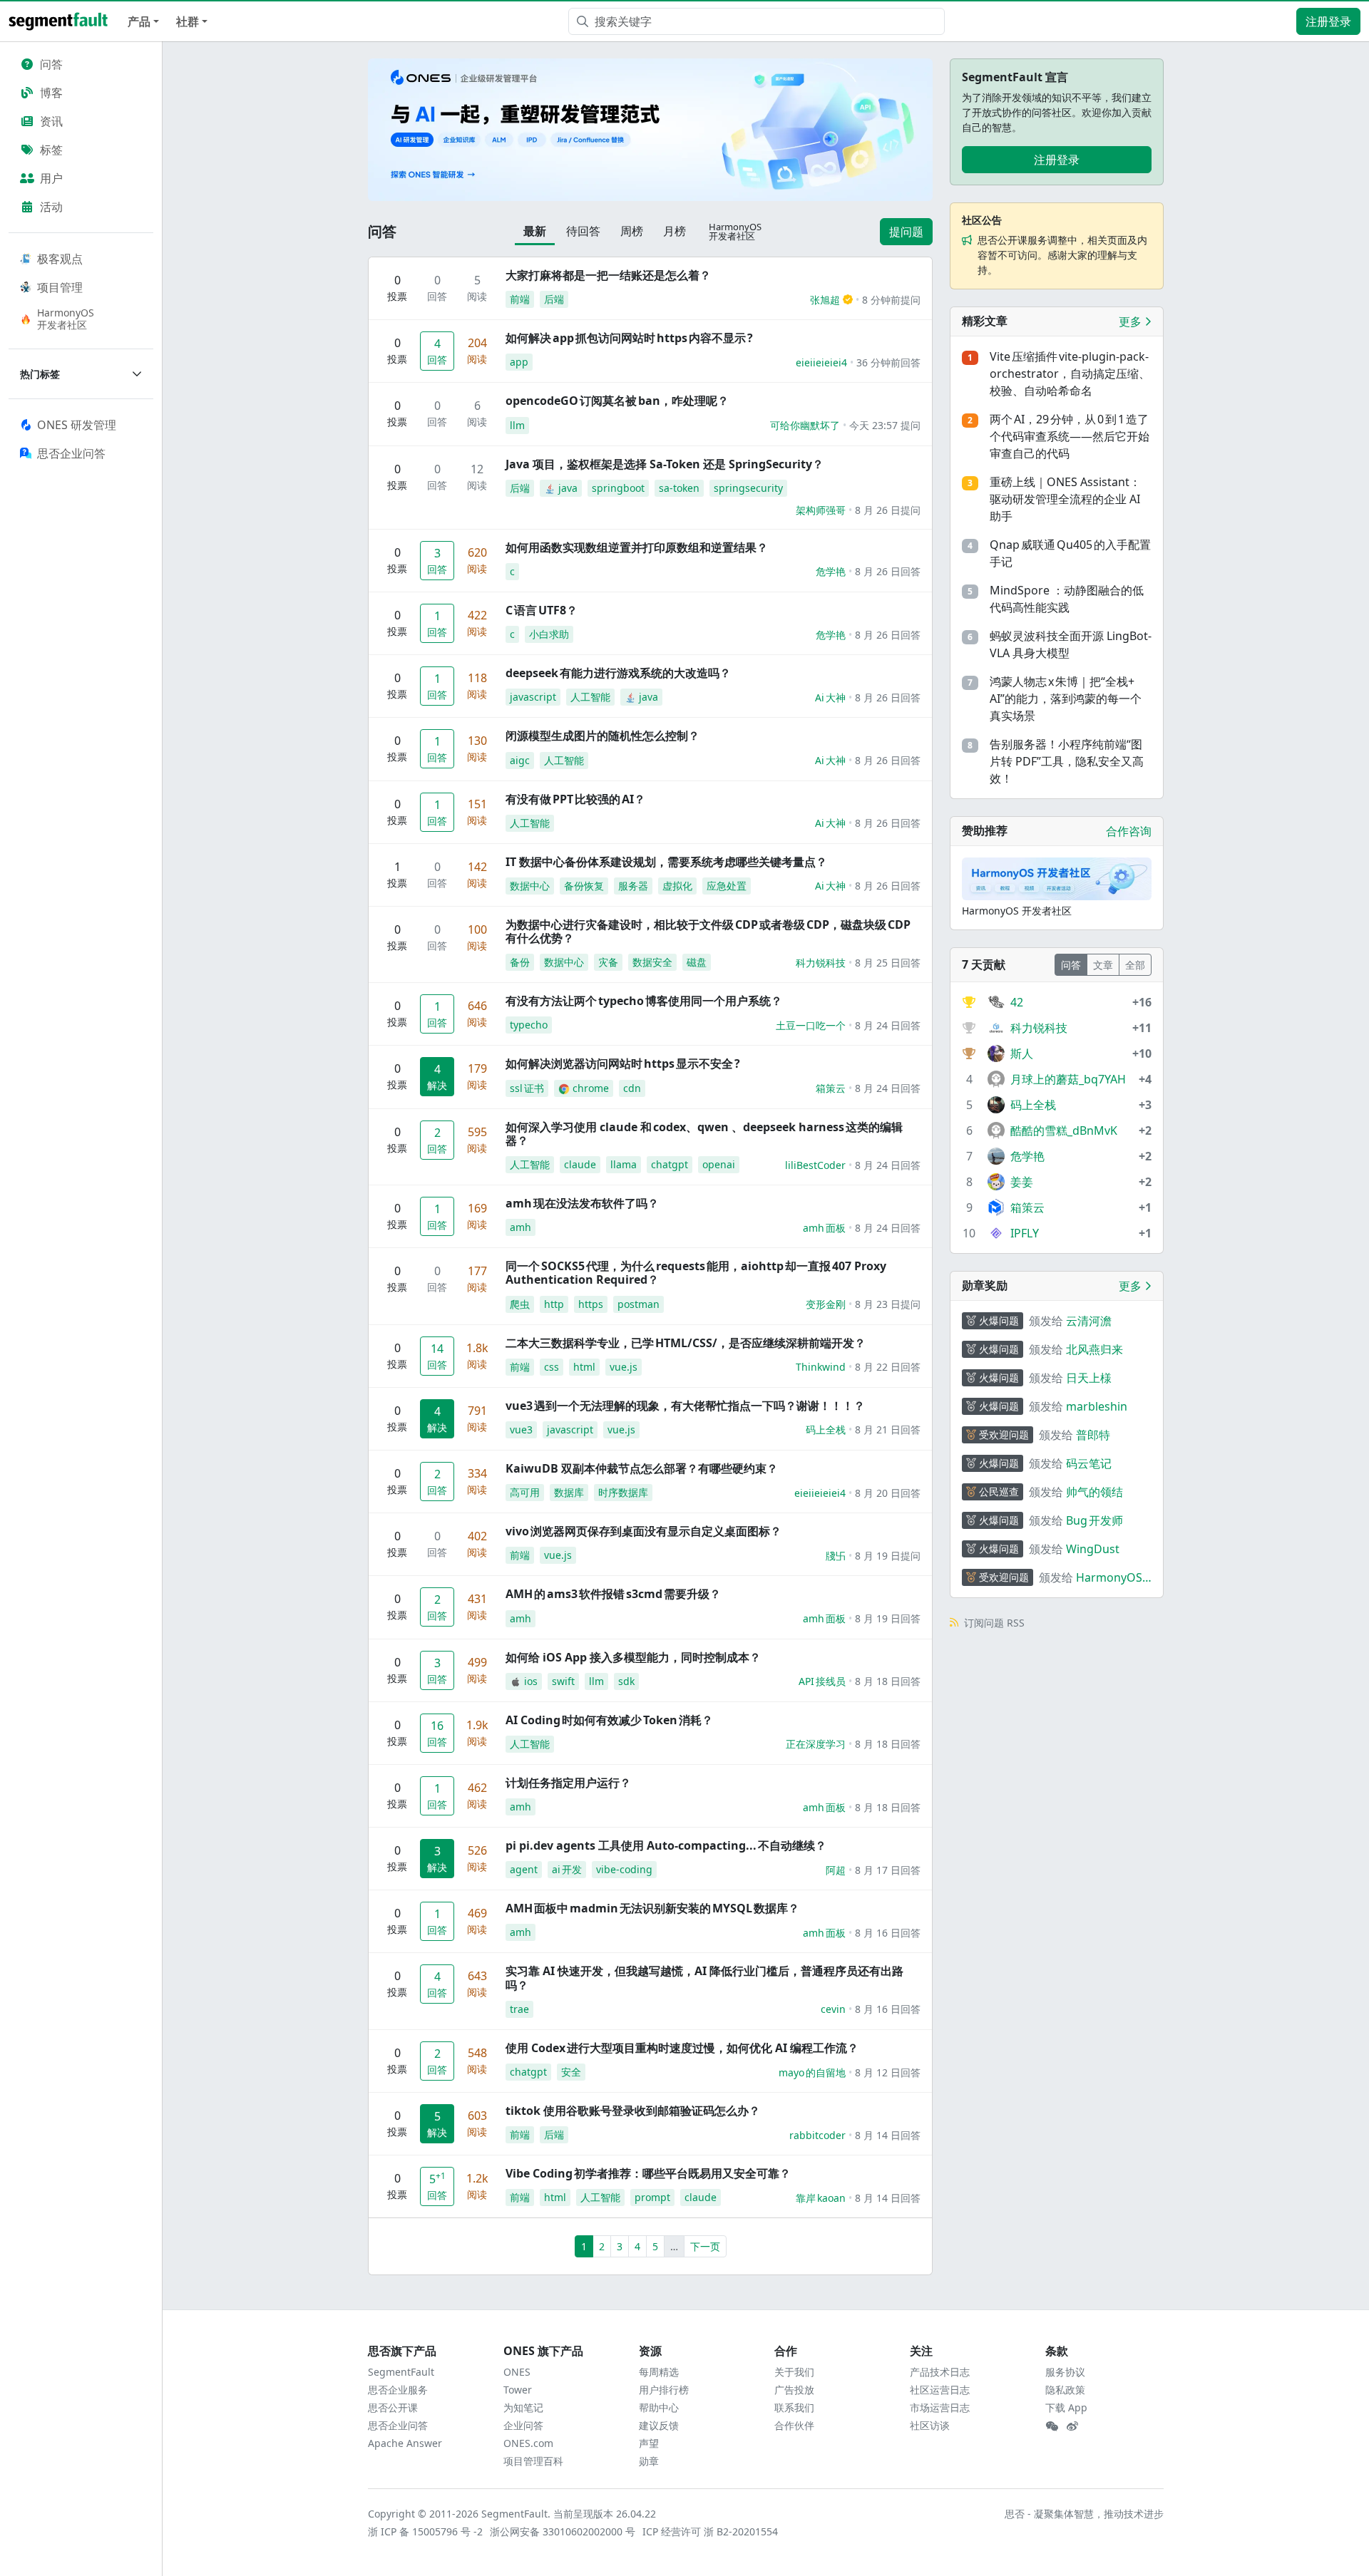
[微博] (1072, 2426)
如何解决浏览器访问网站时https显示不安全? (623, 1063)
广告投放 (794, 2390)
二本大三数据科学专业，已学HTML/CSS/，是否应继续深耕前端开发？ (686, 1343)
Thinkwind (821, 1367)
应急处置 (727, 886)
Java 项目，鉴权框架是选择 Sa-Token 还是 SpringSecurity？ (665, 464)
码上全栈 (826, 1429)
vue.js (624, 1367)
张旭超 (825, 300)
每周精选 (659, 2372)
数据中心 (530, 886)
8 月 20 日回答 (888, 1493)
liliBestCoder (815, 1165)
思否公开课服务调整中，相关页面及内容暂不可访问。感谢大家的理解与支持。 (1062, 255)
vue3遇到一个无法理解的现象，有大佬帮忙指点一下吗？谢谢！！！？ (685, 1406)
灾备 (608, 962)
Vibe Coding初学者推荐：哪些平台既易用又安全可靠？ (648, 2173)
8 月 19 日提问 (888, 1556)
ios (531, 1681)
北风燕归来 (1094, 1349)
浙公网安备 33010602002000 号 (563, 2531)
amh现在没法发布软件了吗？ (582, 1203)
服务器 (633, 886)
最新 (535, 231)
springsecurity (748, 488)
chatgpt (670, 1164)
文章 (1103, 965)
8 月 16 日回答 (888, 1933)
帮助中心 (659, 2407)
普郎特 (1093, 1435)
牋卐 (836, 1556)
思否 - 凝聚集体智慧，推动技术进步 (1084, 2514)
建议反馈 (659, 2425)
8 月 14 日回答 (888, 2135)
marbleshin (1097, 1406)
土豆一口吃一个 (811, 1025)
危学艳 (831, 571)
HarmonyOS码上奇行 (1109, 1578)
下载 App (1066, 2407)
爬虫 (520, 1304)
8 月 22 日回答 (888, 1367)
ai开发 (567, 1869)
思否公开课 (393, 2407)
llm (517, 425)
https (591, 1304)
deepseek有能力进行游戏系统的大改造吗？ (618, 673)
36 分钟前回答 (888, 362)
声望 (649, 2443)
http (554, 1304)
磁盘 (697, 962)
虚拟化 (677, 886)
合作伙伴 (794, 2425)
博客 (51, 93)
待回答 (583, 231)
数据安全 (652, 962)
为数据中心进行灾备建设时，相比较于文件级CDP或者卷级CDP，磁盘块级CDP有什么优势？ (708, 931)
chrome (591, 1088)
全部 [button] (1135, 965)
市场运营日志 (940, 2407)
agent (524, 1869)
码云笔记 (1089, 1463)
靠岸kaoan (821, 2198)
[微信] (1052, 2426)
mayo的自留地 (812, 2072)
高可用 (525, 1492)
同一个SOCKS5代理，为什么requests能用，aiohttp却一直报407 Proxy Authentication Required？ (696, 1273)
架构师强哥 (821, 510)
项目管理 (60, 287)
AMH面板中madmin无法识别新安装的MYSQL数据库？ (652, 1908)
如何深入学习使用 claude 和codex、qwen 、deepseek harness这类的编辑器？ (704, 1134)
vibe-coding (624, 1869)
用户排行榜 (664, 2390)
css (552, 1367)
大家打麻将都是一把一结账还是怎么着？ (608, 275)
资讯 (51, 121)
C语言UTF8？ (542, 610)
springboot (618, 488)
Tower (518, 2390)
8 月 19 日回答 (888, 1618)
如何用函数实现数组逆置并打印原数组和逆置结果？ (637, 547)
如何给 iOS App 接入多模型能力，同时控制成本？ (633, 1657)
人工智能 (590, 697)
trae (519, 2009)
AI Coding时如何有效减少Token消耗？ (609, 1720)
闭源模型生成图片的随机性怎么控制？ (603, 736)
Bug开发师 (1094, 1520)
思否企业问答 (398, 2425)
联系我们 (794, 2407)
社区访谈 (930, 2425)
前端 (520, 299)
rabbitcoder (817, 2135)
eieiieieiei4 (821, 362)
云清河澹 (1089, 1321)
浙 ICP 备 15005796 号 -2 (426, 2531)
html (584, 1367)
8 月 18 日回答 (888, 1681)
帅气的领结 (1094, 1492)
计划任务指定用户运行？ (568, 1783)
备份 (520, 962)
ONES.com (528, 2443)
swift (563, 1681)
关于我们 (794, 2372)
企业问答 (523, 2425)
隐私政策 (1065, 2390)
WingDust (1093, 1549)
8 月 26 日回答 (888, 571)
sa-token (679, 488)
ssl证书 (527, 1088)
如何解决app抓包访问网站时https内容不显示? (629, 338)
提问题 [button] (906, 232)
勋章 (649, 2461)
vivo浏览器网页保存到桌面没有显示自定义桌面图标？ (644, 1531)
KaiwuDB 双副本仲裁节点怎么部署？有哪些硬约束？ (642, 1468)
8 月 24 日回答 (888, 1025)
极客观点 (60, 259)
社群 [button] (188, 21)
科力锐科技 (821, 963)
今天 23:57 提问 (885, 425)
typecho (529, 1025)
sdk (626, 1681)
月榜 (675, 231)
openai (719, 1164)
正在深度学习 (816, 1744)
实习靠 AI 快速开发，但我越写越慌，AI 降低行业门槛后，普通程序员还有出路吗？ (704, 1978)
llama (624, 1164)
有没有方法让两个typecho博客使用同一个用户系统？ (644, 1001)
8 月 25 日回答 (888, 963)
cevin (833, 2009)
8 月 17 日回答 (888, 1870)
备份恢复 (584, 886)
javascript (533, 697)
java (568, 488)
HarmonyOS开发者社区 (66, 319)
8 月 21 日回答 (888, 1429)
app (519, 362)
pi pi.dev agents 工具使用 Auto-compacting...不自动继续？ (666, 1845)
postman (639, 1304)
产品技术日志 (940, 2372)
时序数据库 (623, 1492)
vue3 (521, 1429)
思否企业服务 (398, 2390)
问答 (51, 64)
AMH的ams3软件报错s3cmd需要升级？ (613, 1594)
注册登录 (1328, 21)
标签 (51, 150)
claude (580, 1164)
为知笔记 (523, 2407)
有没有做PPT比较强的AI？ (575, 799)
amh (521, 1227)
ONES (517, 2372)
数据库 (569, 1492)
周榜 (632, 231)
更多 (1132, 321)
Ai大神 (830, 697)
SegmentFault (401, 2372)
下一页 (705, 2246)
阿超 (836, 1870)
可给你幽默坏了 (805, 425)
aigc (520, 760)
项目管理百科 (533, 2461)
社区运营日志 (940, 2390)
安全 (571, 2072)
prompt (652, 2197)
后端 (554, 299)
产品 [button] (139, 21)
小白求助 (549, 634)
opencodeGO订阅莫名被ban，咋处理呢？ (617, 401)
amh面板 (824, 1228)
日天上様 (1089, 1378)
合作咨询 (1129, 831)
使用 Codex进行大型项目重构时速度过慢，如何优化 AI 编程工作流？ (682, 2048)
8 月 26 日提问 (888, 510)
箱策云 (831, 1088)
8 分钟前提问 (891, 300)
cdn (632, 1088)
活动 (51, 207)
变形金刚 (826, 1304)
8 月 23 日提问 (888, 1304)
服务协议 (1065, 2372)
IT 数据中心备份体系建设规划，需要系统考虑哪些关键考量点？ (666, 862)
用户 (51, 178)
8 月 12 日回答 (888, 2072)
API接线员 (822, 1681)
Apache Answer (405, 2443)
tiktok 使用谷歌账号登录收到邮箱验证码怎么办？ (633, 2111)
